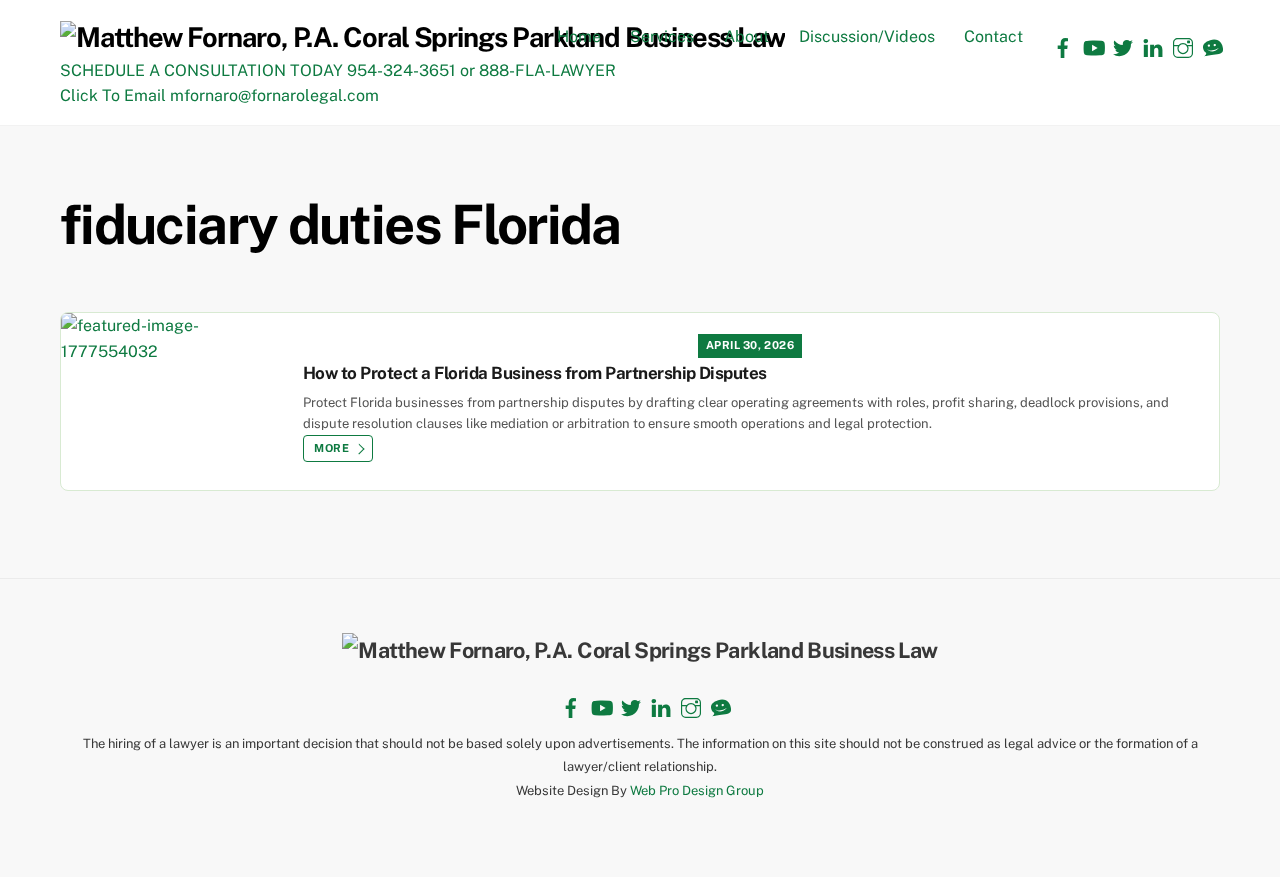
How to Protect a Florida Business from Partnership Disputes (535, 373)
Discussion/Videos (867, 36)
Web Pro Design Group (697, 790)
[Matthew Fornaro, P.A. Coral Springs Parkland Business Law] (422, 37)
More (331, 448)
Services (662, 36)
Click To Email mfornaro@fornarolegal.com (219, 95)
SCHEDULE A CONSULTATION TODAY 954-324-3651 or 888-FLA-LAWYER (338, 70)
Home (579, 36)
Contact (993, 36)
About (746, 36)
